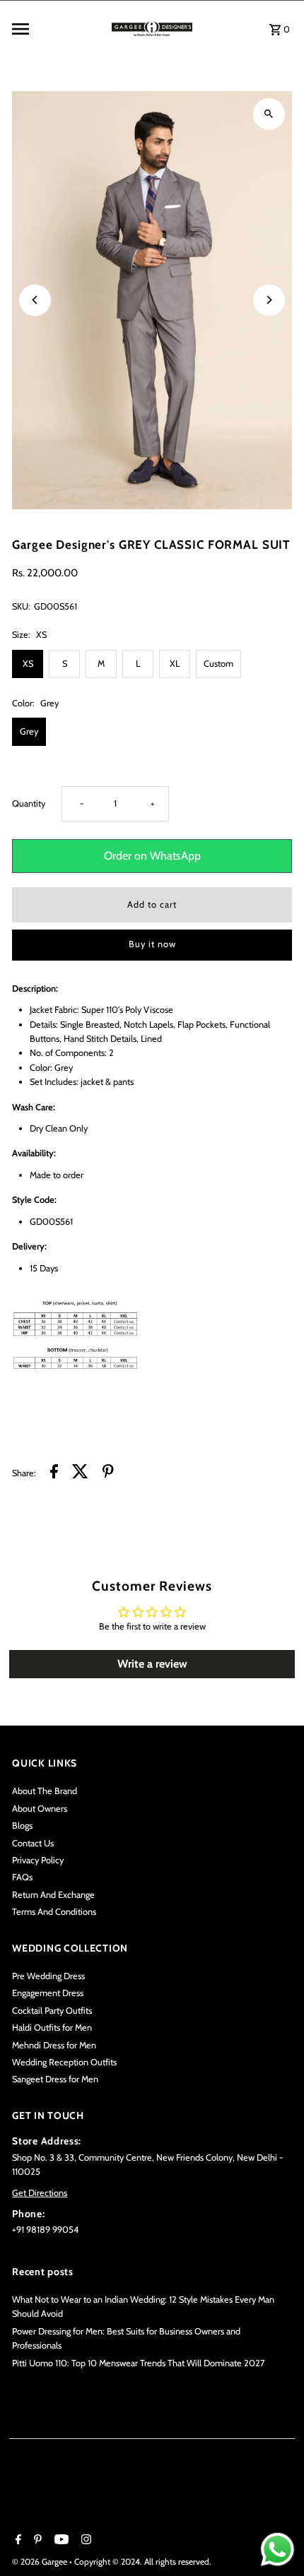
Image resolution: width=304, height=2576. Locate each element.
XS (28, 664)
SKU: (21, 606)
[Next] (269, 300)
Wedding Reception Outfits (64, 2062)
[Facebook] (17, 2541)
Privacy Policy (38, 1860)
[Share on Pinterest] (108, 1473)
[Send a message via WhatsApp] (277, 2550)
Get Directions (40, 2193)
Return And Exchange (53, 1895)
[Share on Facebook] (54, 1473)
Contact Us (33, 1843)
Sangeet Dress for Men (55, 2079)
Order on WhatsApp (152, 856)
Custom (218, 664)
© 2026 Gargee (41, 2562)
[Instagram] (84, 2541)
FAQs (22, 1877)
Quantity (29, 803)
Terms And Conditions (54, 1912)
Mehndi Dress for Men (54, 2045)
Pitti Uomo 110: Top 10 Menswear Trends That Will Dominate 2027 (138, 2363)
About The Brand (45, 1791)
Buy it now (152, 944)
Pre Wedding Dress (48, 1976)
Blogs (22, 1826)
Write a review (152, 1664)
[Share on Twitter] (80, 1473)
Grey (29, 731)
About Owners (40, 1809)
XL (175, 664)
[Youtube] (60, 2541)
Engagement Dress (48, 1993)
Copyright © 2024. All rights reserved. (143, 2562)
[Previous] (35, 300)
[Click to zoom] (269, 114)
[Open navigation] (57, 29)
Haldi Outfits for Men (52, 2028)
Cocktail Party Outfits (52, 2011)
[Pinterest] (36, 2541)
